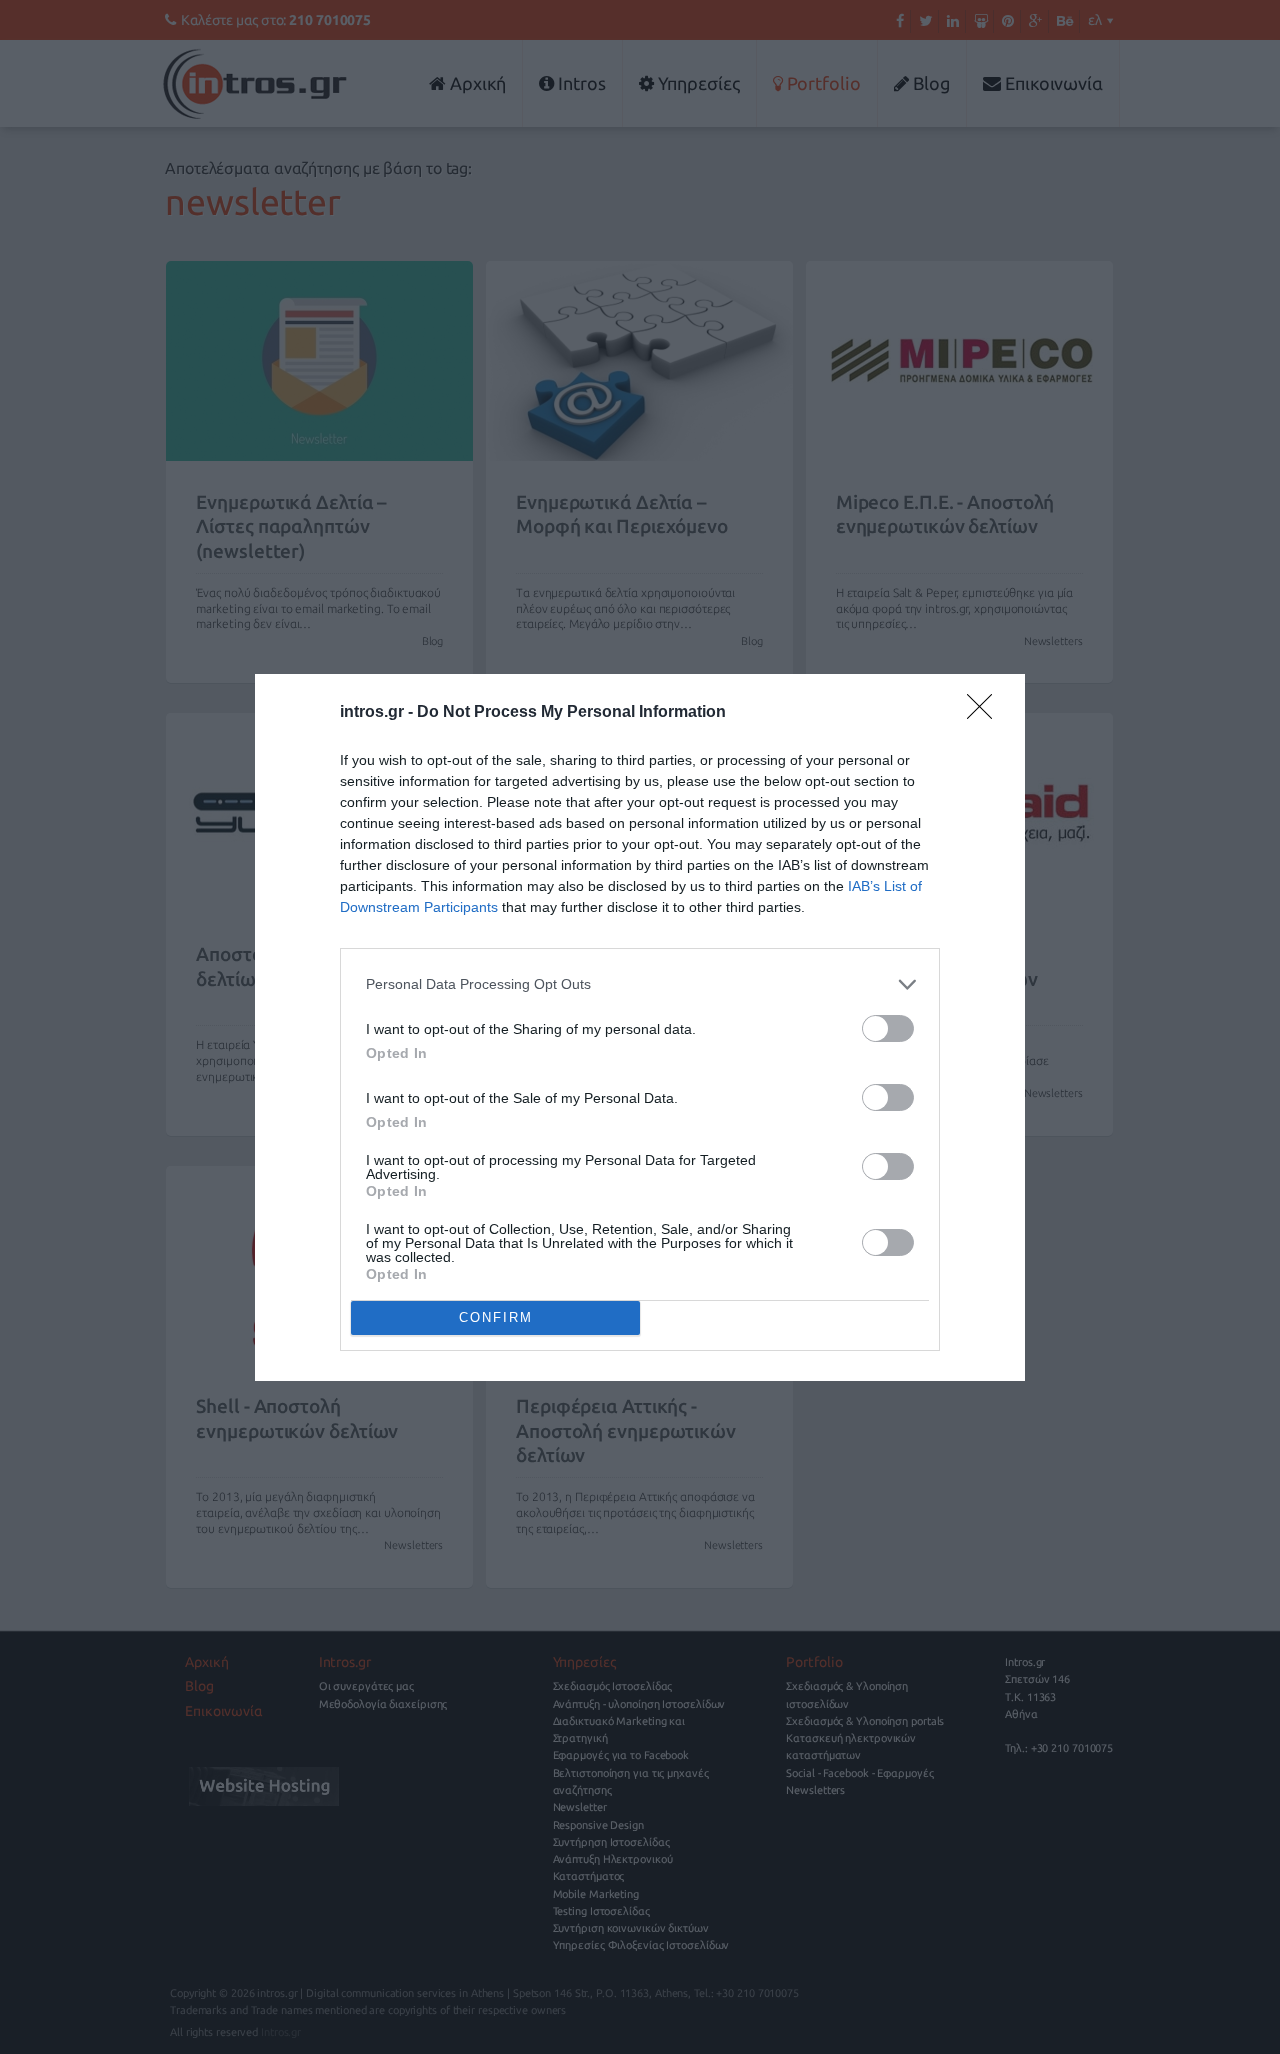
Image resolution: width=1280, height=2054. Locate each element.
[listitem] (640, 984)
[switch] (888, 1028)
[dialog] (640, 1027)
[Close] (986, 713)
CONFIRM (496, 1317)
